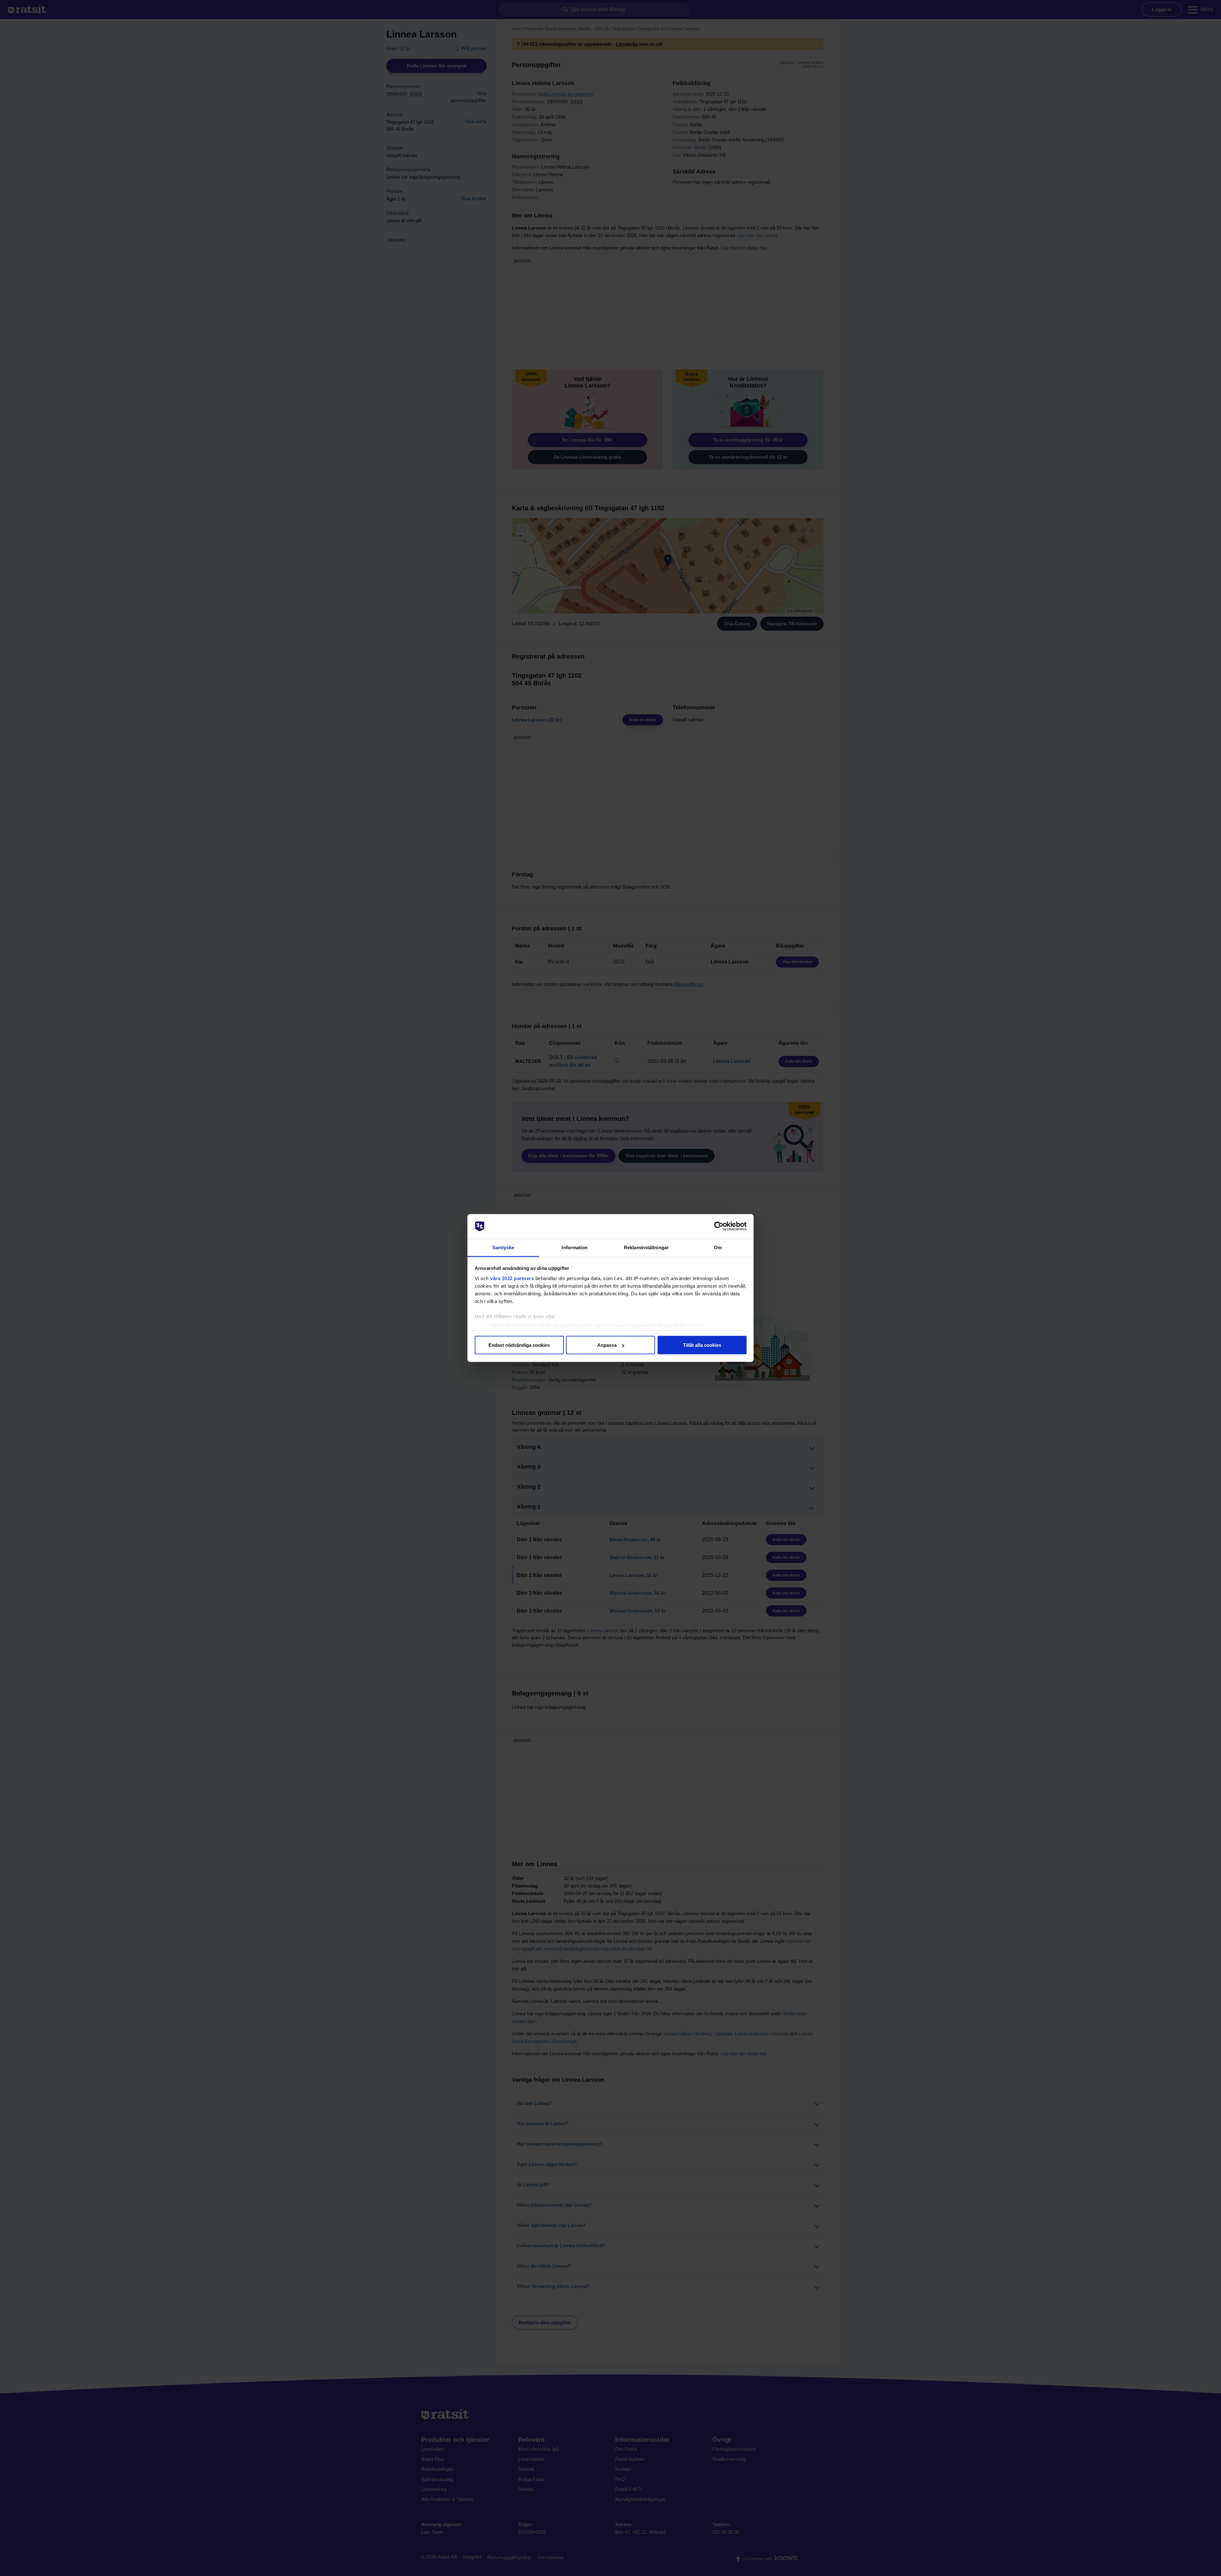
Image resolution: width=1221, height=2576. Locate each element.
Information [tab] (575, 1247)
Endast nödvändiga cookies (519, 1345)
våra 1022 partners (512, 1278)
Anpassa (607, 1345)
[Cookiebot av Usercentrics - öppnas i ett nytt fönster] (719, 1226)
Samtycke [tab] (503, 1247)
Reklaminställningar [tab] (646, 1247)
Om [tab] (718, 1247)
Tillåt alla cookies (702, 1345)
